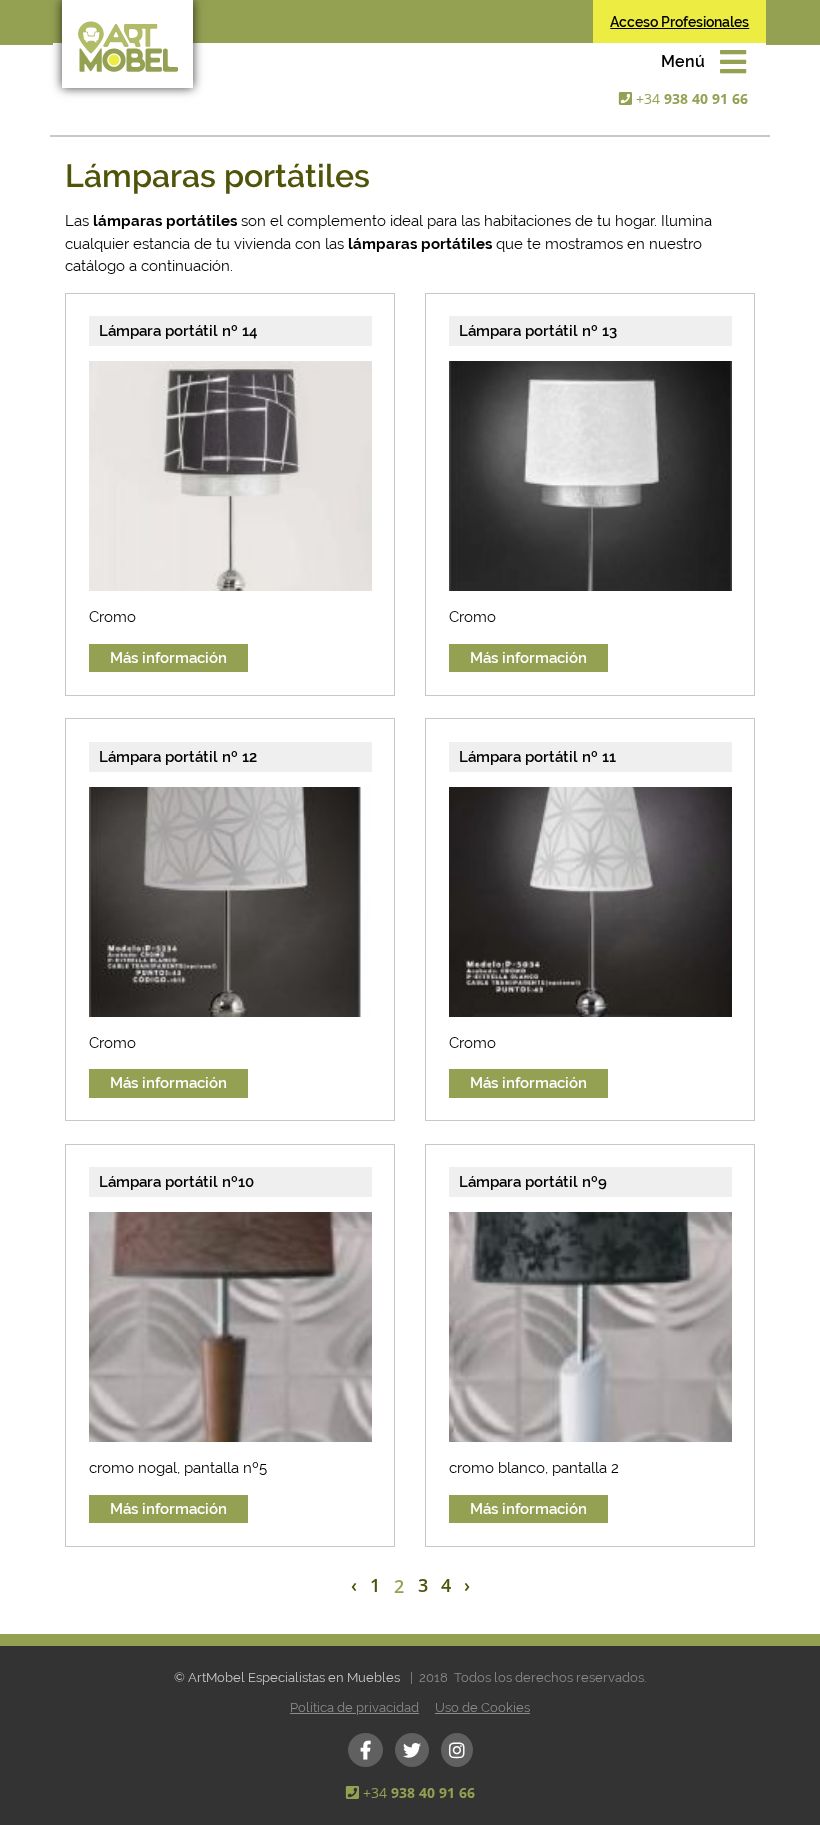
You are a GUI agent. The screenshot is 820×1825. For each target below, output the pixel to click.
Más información (168, 658)
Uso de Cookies (482, 1707)
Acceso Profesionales (679, 22)
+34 (692, 98)
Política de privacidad (354, 1707)
